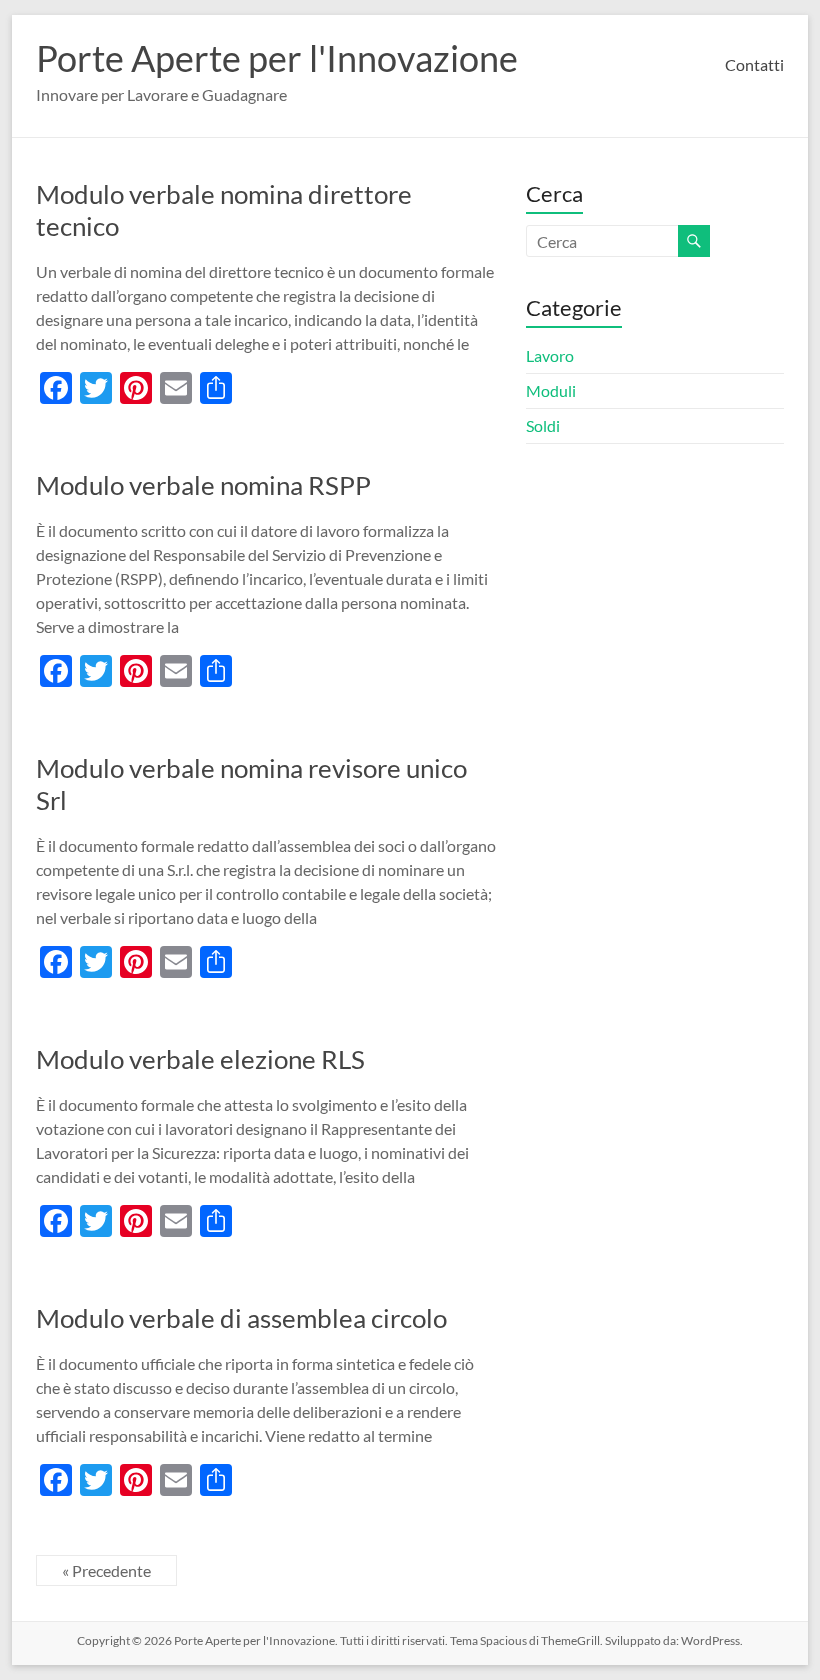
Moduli (551, 390)
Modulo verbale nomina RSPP (203, 485)
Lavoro (550, 355)
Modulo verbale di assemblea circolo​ (241, 1318)
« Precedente (106, 1570)
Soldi (543, 425)
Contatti (754, 64)
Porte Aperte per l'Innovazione (277, 58)
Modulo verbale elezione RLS (200, 1059)
